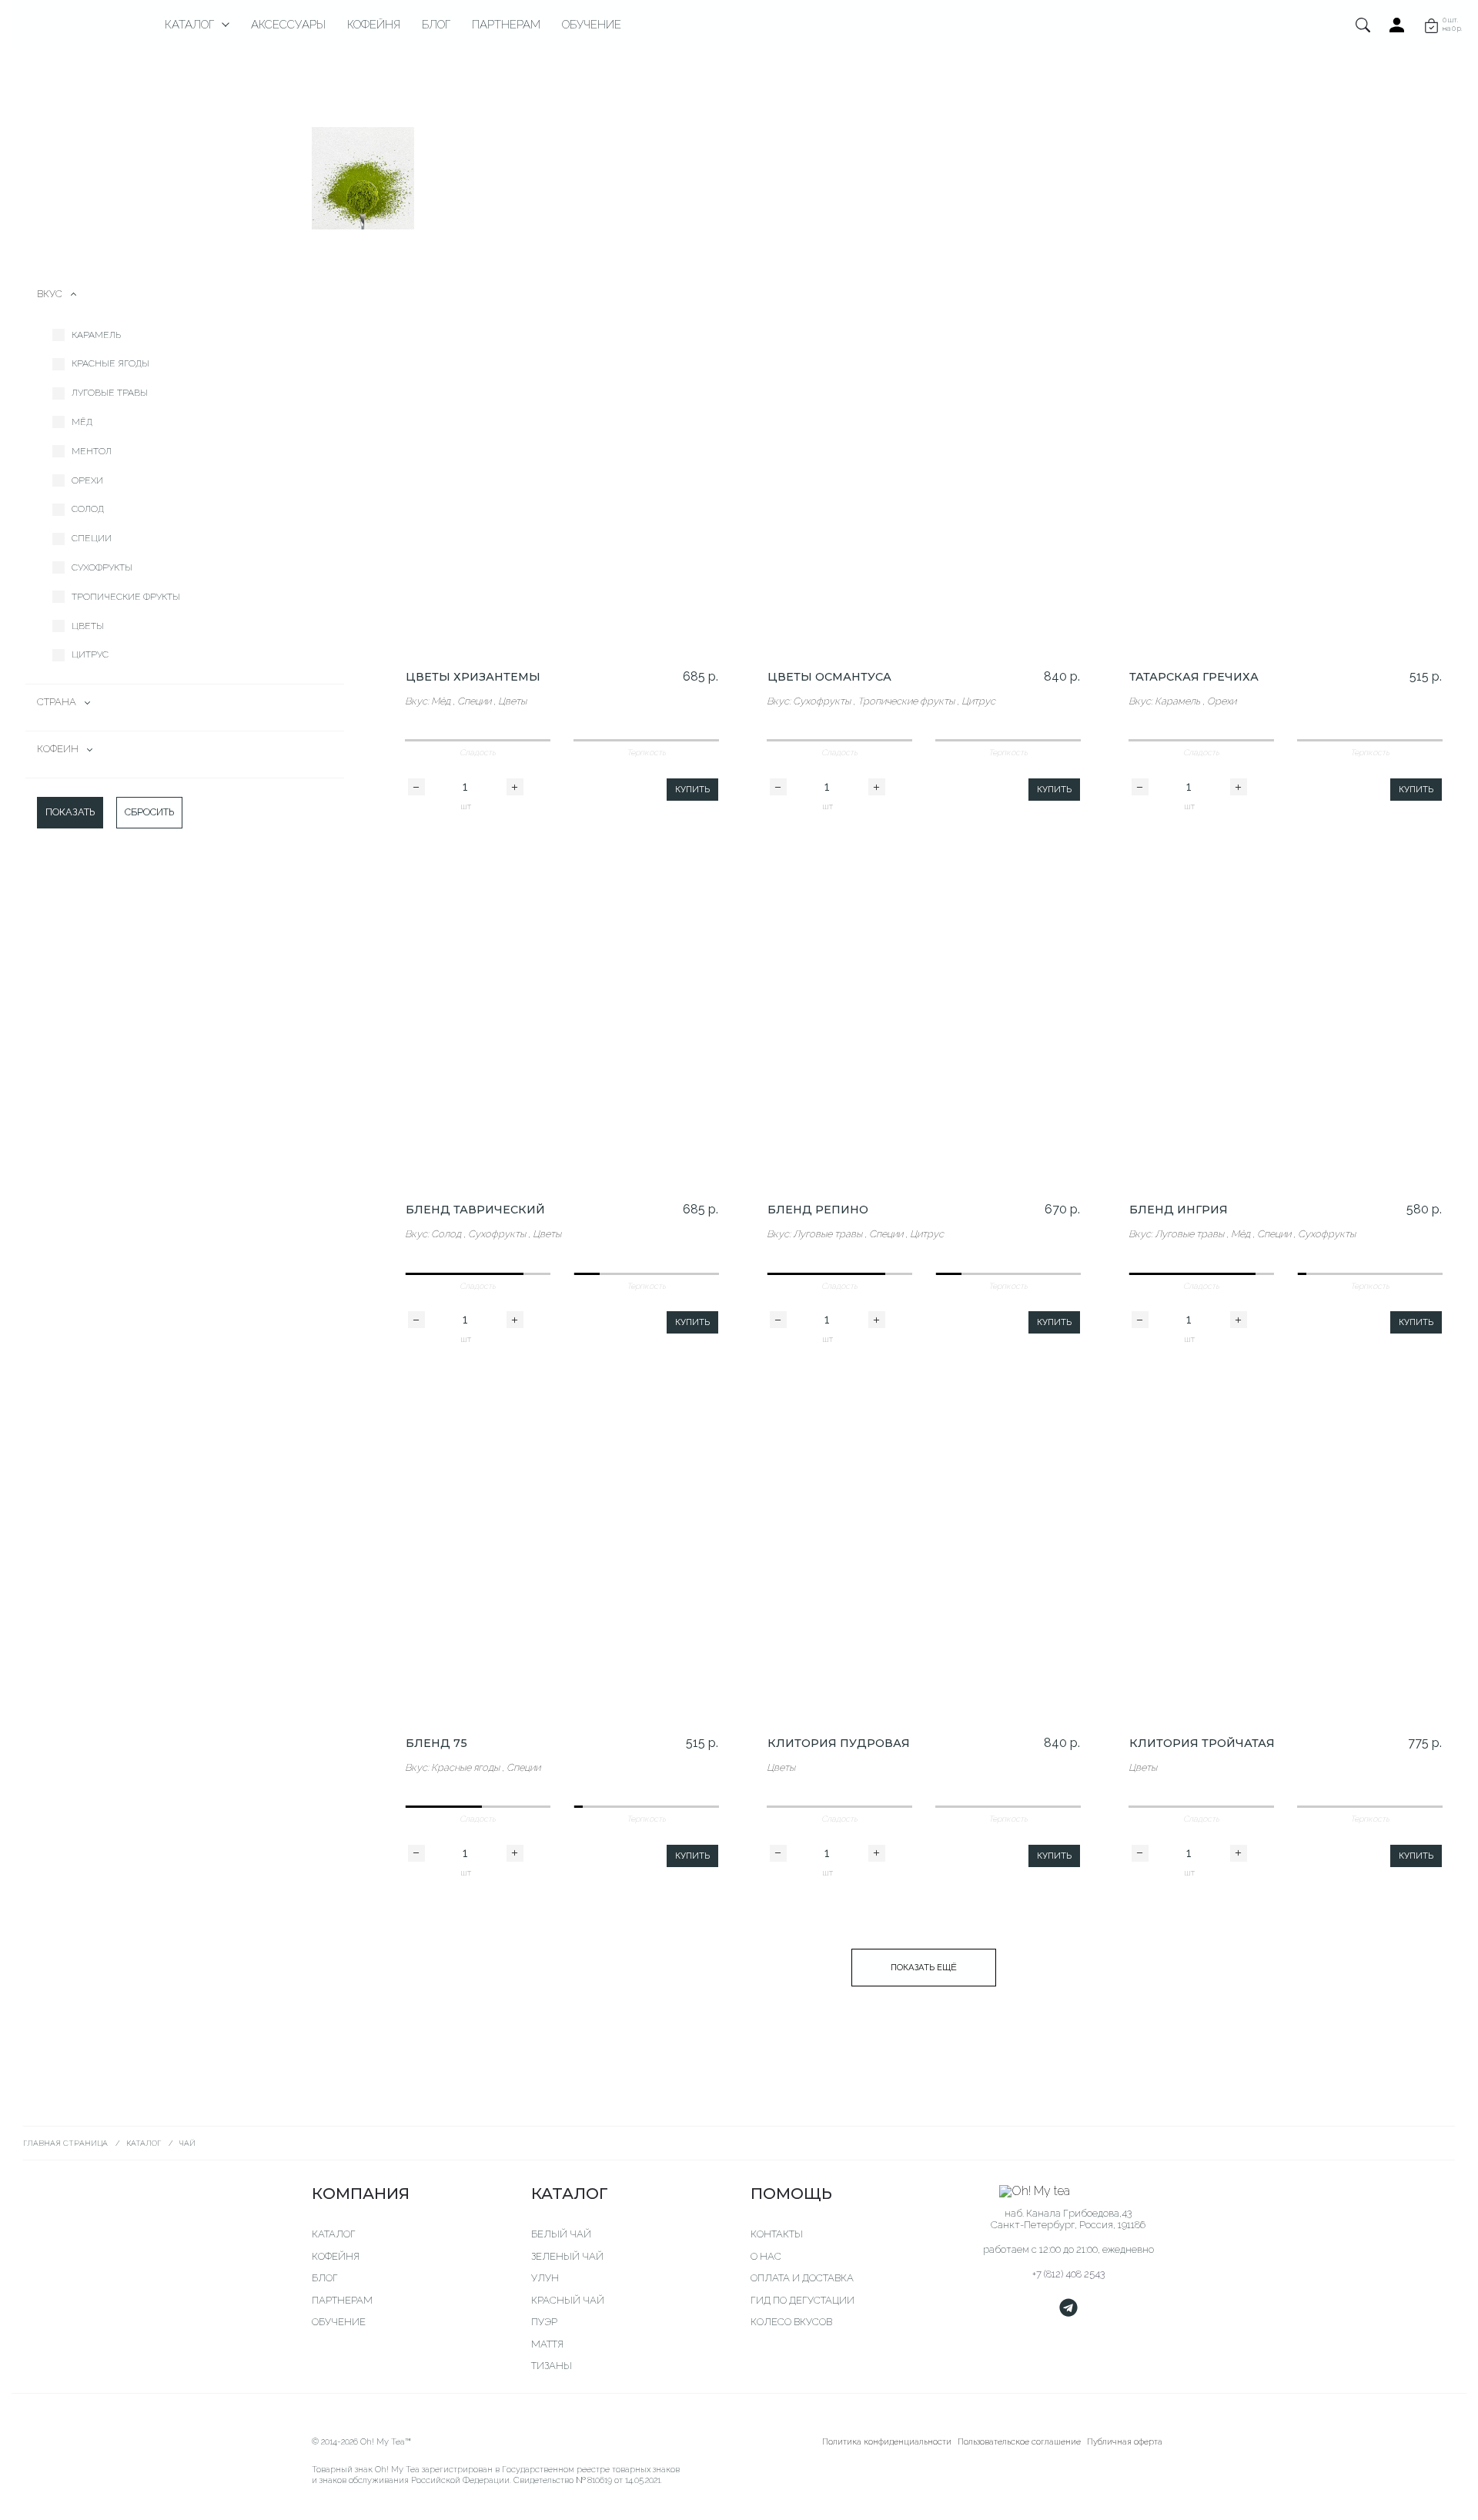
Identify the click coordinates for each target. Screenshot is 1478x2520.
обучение (339, 2322)
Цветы (88, 626)
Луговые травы (110, 393)
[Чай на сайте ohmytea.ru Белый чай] (488, 178)
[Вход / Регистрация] (1397, 25)
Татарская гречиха (1194, 677)
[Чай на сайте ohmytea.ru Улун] (739, 178)
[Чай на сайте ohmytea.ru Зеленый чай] (614, 178)
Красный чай (568, 2300)
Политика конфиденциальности (887, 2441)
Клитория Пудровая (839, 1743)
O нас (766, 2256)
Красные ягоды (110, 363)
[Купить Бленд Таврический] (562, 1010)
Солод (88, 509)
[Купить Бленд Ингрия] (1286, 1010)
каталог (334, 2234)
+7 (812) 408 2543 (1068, 2274)
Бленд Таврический (475, 1210)
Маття (547, 2344)
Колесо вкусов (791, 2322)
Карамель (96, 335)
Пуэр (544, 2322)
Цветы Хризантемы (473, 677)
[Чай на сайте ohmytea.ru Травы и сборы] (1115, 178)
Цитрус (90, 654)
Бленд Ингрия (1179, 1210)
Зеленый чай (567, 2256)
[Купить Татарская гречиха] (1286, 477)
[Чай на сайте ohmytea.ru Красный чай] (864, 178)
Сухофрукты (102, 567)
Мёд (82, 422)
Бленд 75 (436, 1743)
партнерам (342, 2300)
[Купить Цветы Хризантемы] (562, 477)
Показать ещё (924, 1967)
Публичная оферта (1125, 2441)
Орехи (87, 480)
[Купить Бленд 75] (562, 1543)
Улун (545, 2278)
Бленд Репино (818, 1210)
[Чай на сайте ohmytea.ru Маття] (363, 178)
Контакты (777, 2234)
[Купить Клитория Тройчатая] (1286, 1543)
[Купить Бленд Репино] (924, 1010)
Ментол (92, 451)
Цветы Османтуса (829, 677)
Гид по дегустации (803, 2300)
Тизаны (552, 2366)
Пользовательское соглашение (1019, 2441)
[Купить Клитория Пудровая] (924, 1543)
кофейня (336, 2256)
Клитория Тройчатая (1202, 1743)
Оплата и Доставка (802, 2278)
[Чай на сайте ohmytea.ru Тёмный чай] (990, 178)
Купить (692, 789)
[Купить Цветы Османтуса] (924, 477)
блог (325, 2278)
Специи (92, 538)
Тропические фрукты (126, 597)
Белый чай (561, 2234)
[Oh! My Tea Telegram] (1068, 2307)
